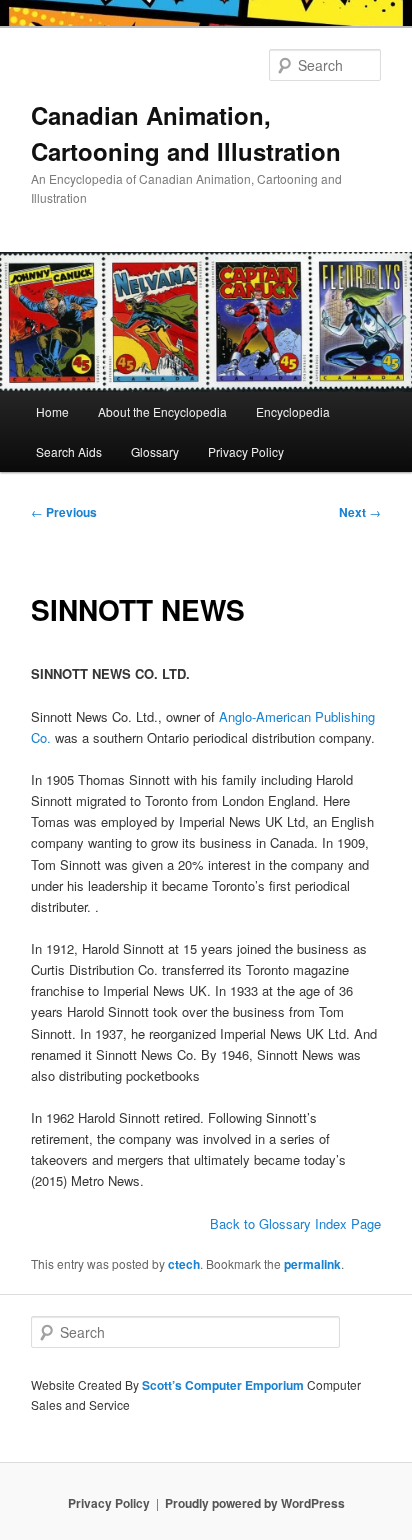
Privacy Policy (246, 451)
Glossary (155, 451)
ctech (184, 1264)
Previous (64, 512)
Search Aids (69, 451)
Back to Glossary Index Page (295, 1223)
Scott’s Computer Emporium (224, 1385)
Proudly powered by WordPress (255, 1503)
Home (52, 411)
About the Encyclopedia (162, 411)
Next (360, 512)
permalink (312, 1264)
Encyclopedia (293, 411)
